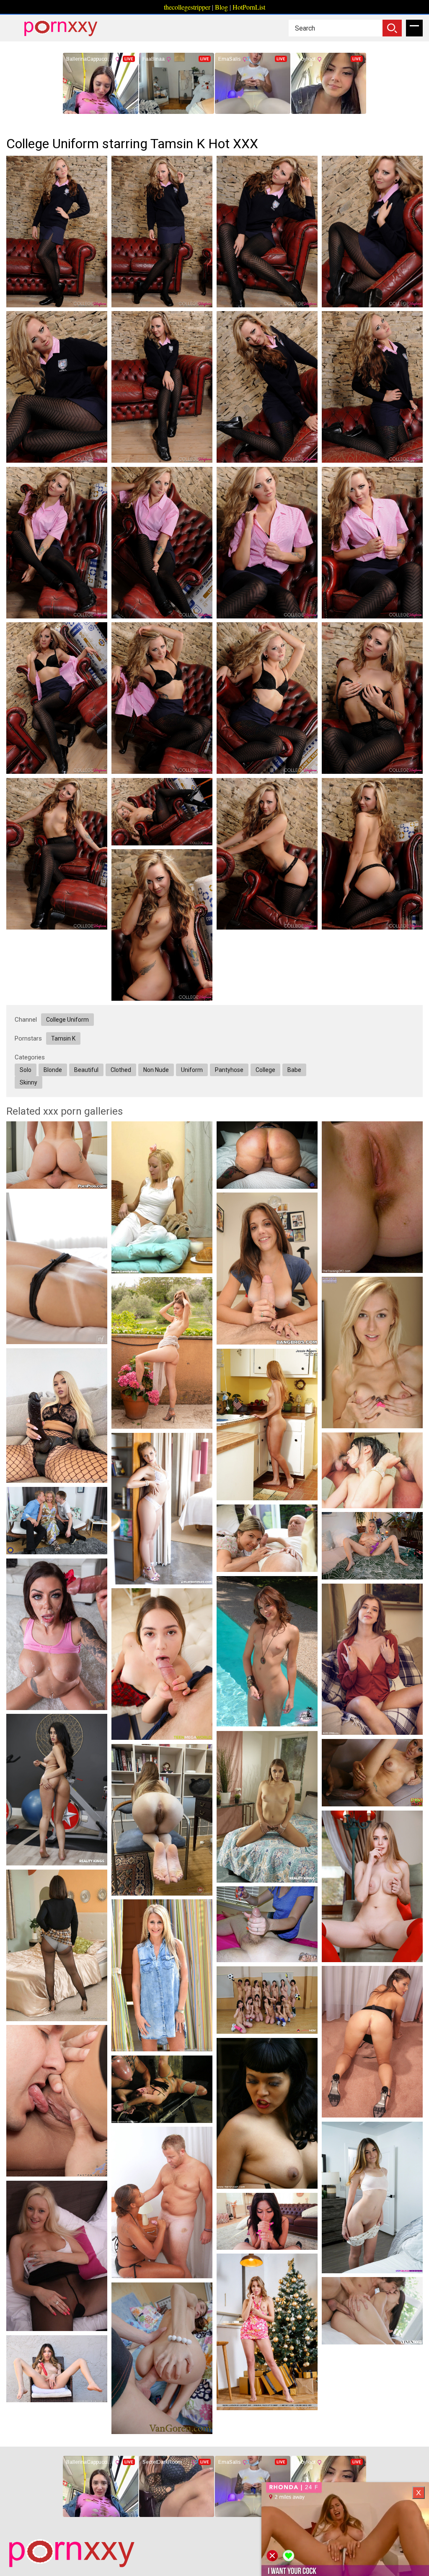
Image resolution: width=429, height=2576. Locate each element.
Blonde (53, 1070)
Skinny (28, 1082)
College (265, 1070)
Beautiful (86, 1070)
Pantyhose (229, 1070)
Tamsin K (63, 1038)
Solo (26, 1070)
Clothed (121, 1070)
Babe (294, 1070)
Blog (221, 7)
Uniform (192, 1070)
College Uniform (67, 1020)
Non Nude (156, 1070)
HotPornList (249, 7)
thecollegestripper (187, 7)
